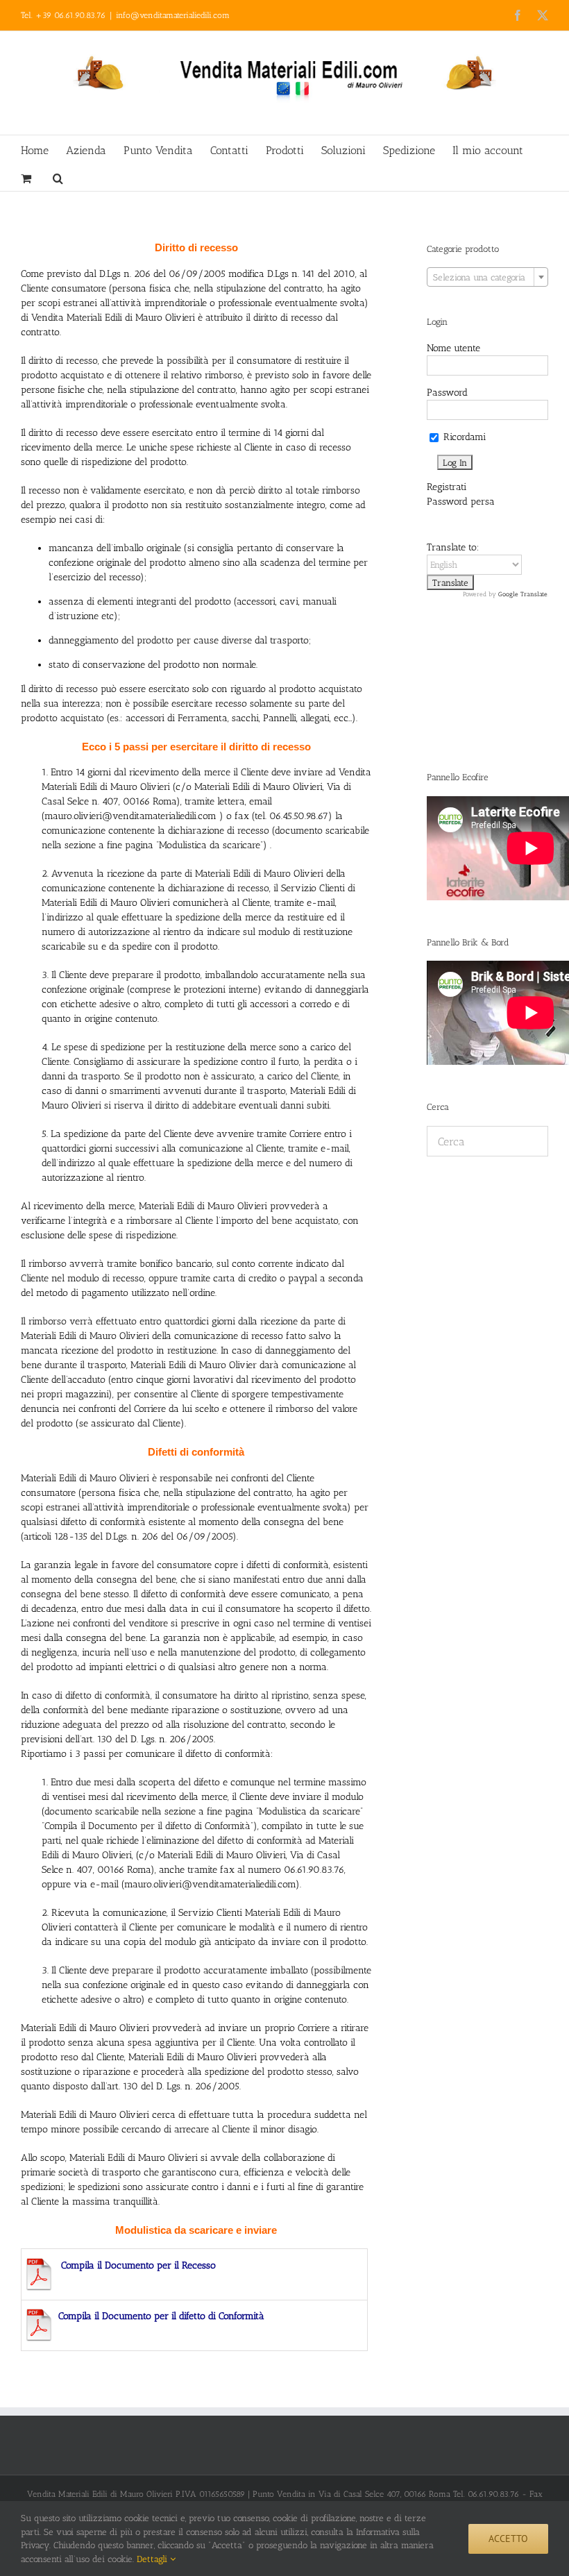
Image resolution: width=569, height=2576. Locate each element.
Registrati (447, 487)
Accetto (508, 2539)
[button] (58, 177)
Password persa (461, 502)
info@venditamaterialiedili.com (173, 15)
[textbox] (487, 278)
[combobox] (487, 277)
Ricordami (463, 437)
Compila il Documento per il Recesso (138, 2265)
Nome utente (453, 348)
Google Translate (523, 594)
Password (447, 393)
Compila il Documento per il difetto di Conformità (161, 2316)
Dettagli (153, 2559)
